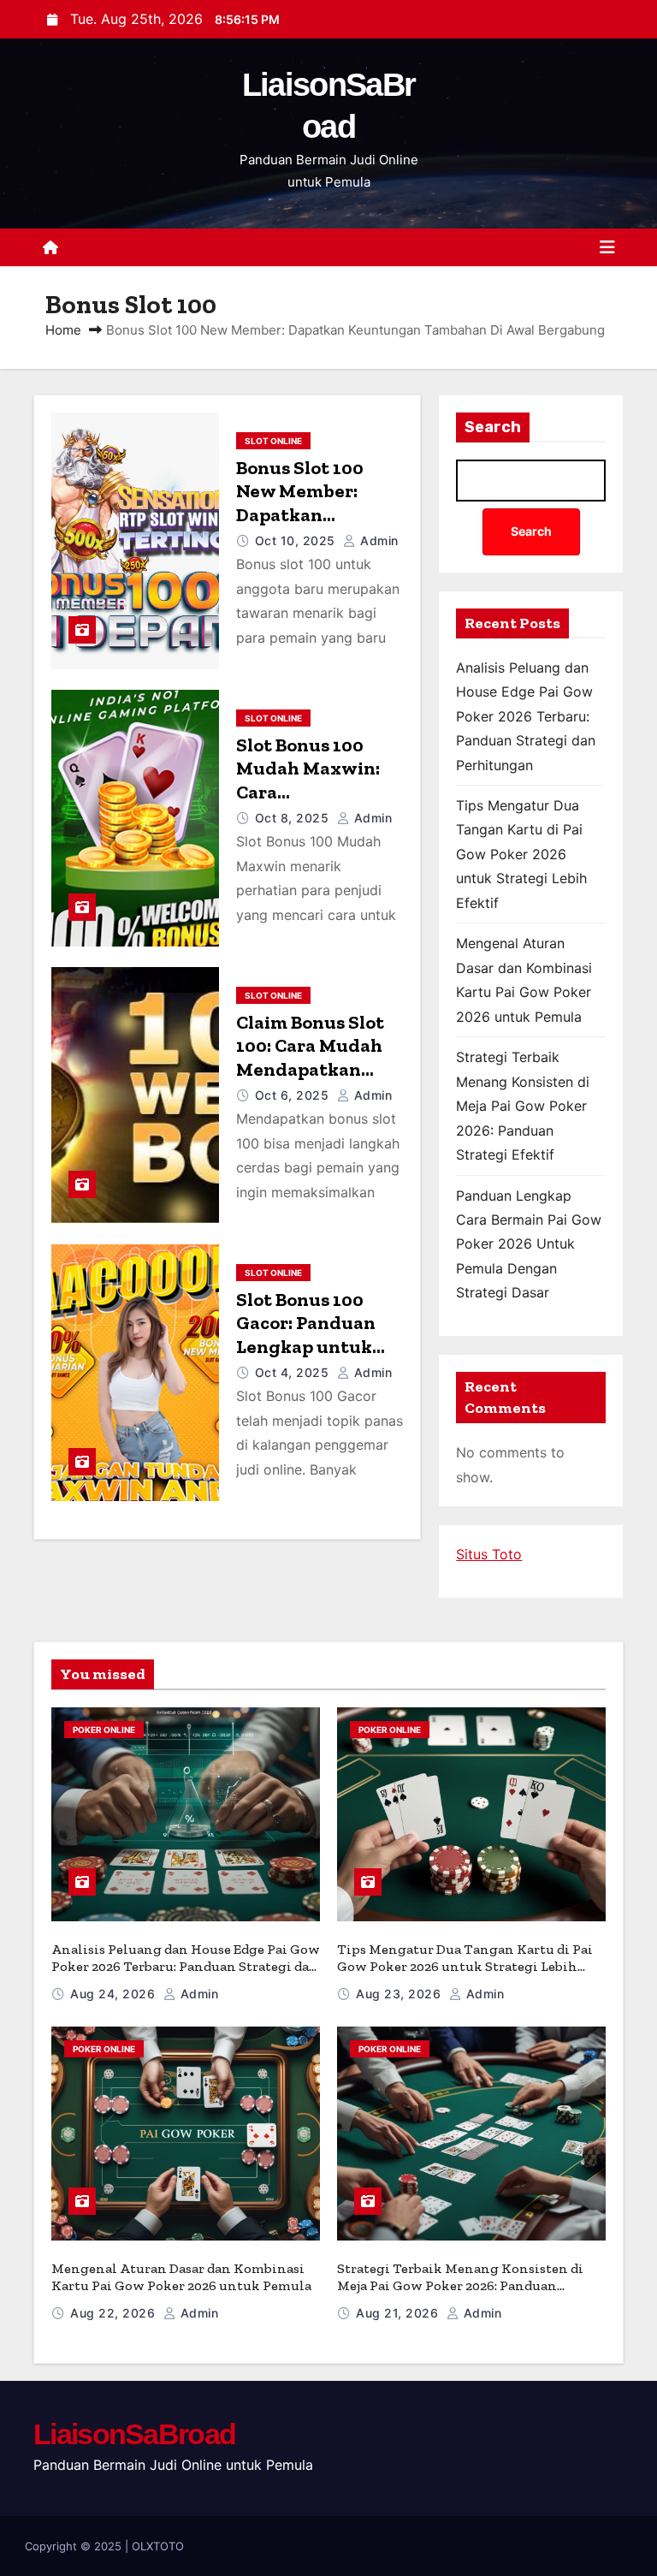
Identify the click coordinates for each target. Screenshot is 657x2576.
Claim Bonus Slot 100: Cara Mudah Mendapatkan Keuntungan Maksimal (310, 1069)
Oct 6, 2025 (294, 1095)
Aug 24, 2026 (115, 1994)
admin (378, 540)
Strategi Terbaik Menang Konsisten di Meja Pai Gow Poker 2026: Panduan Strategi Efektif (523, 1106)
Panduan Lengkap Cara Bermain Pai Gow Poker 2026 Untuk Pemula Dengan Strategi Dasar (529, 1244)
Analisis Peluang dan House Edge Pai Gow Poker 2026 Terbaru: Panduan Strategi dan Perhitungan (526, 716)
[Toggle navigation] (607, 247)
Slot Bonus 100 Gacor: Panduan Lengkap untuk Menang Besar (306, 1335)
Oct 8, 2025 (294, 818)
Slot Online (273, 441)
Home (63, 330)
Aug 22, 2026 (115, 2313)
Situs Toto (489, 1554)
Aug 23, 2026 (400, 1994)
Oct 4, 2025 (294, 1372)
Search (493, 427)
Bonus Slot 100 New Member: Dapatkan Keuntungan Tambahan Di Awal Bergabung (318, 527)
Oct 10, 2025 (297, 540)
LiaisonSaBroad (134, 2434)
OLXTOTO (158, 2546)
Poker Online (104, 1730)
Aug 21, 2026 (399, 2313)
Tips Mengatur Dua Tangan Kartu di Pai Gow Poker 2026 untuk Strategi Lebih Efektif (521, 854)
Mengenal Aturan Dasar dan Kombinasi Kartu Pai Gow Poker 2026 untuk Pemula (181, 2277)
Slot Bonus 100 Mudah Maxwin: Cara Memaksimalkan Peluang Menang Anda (311, 804)
